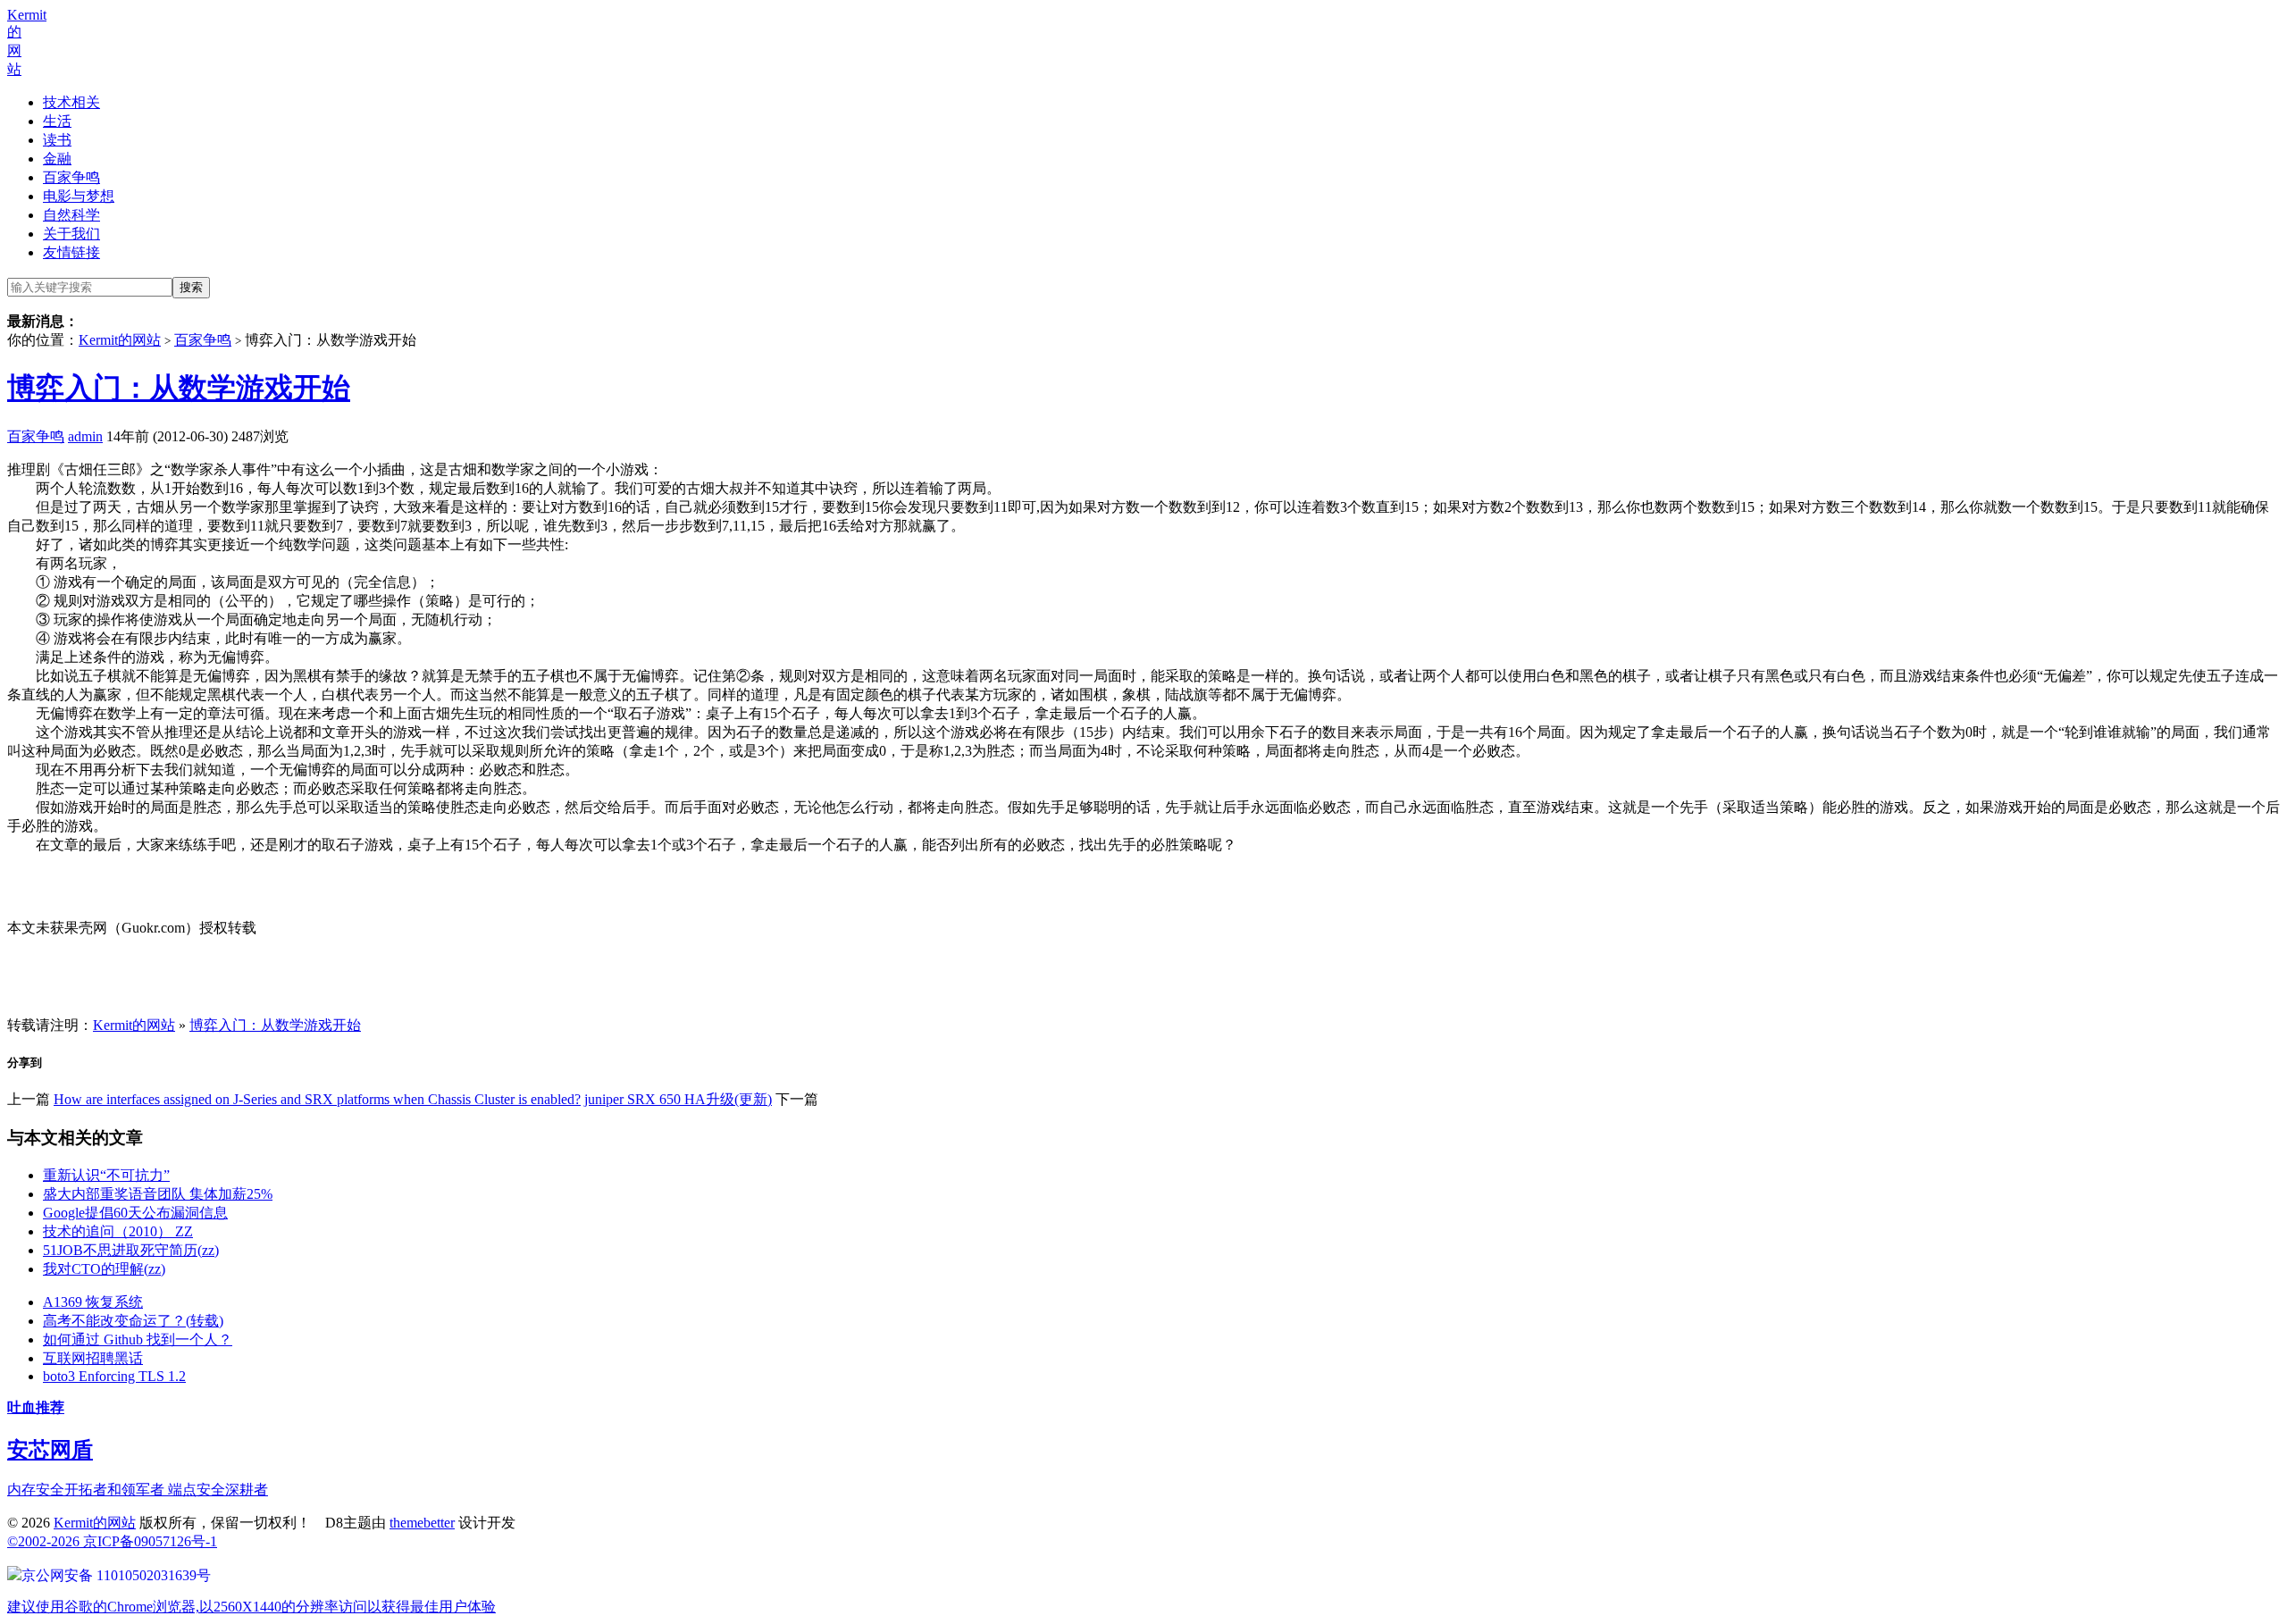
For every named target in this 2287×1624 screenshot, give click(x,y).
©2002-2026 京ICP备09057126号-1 (112, 1541)
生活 (57, 121)
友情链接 (71, 252)
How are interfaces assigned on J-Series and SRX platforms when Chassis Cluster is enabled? (317, 1099)
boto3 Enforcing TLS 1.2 (114, 1376)
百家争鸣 (71, 177)
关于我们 (71, 234)
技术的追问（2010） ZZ (118, 1231)
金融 (57, 159)
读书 (57, 140)
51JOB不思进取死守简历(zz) (131, 1250)
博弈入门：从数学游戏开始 (179, 388)
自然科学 (71, 215)
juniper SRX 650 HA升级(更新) (678, 1099)
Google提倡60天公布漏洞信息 (135, 1213)
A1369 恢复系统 (93, 1302)
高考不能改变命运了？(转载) (133, 1321)
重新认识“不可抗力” (106, 1175)
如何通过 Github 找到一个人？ (138, 1339)
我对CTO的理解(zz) (104, 1269)
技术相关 (71, 102)
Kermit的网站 (120, 340)
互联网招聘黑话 (93, 1358)
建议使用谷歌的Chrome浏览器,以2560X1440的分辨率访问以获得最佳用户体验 (251, 1607)
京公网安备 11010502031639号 (116, 1575)
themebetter (422, 1523)
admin (85, 436)
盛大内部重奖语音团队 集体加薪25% (158, 1194)
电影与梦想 (79, 196)
